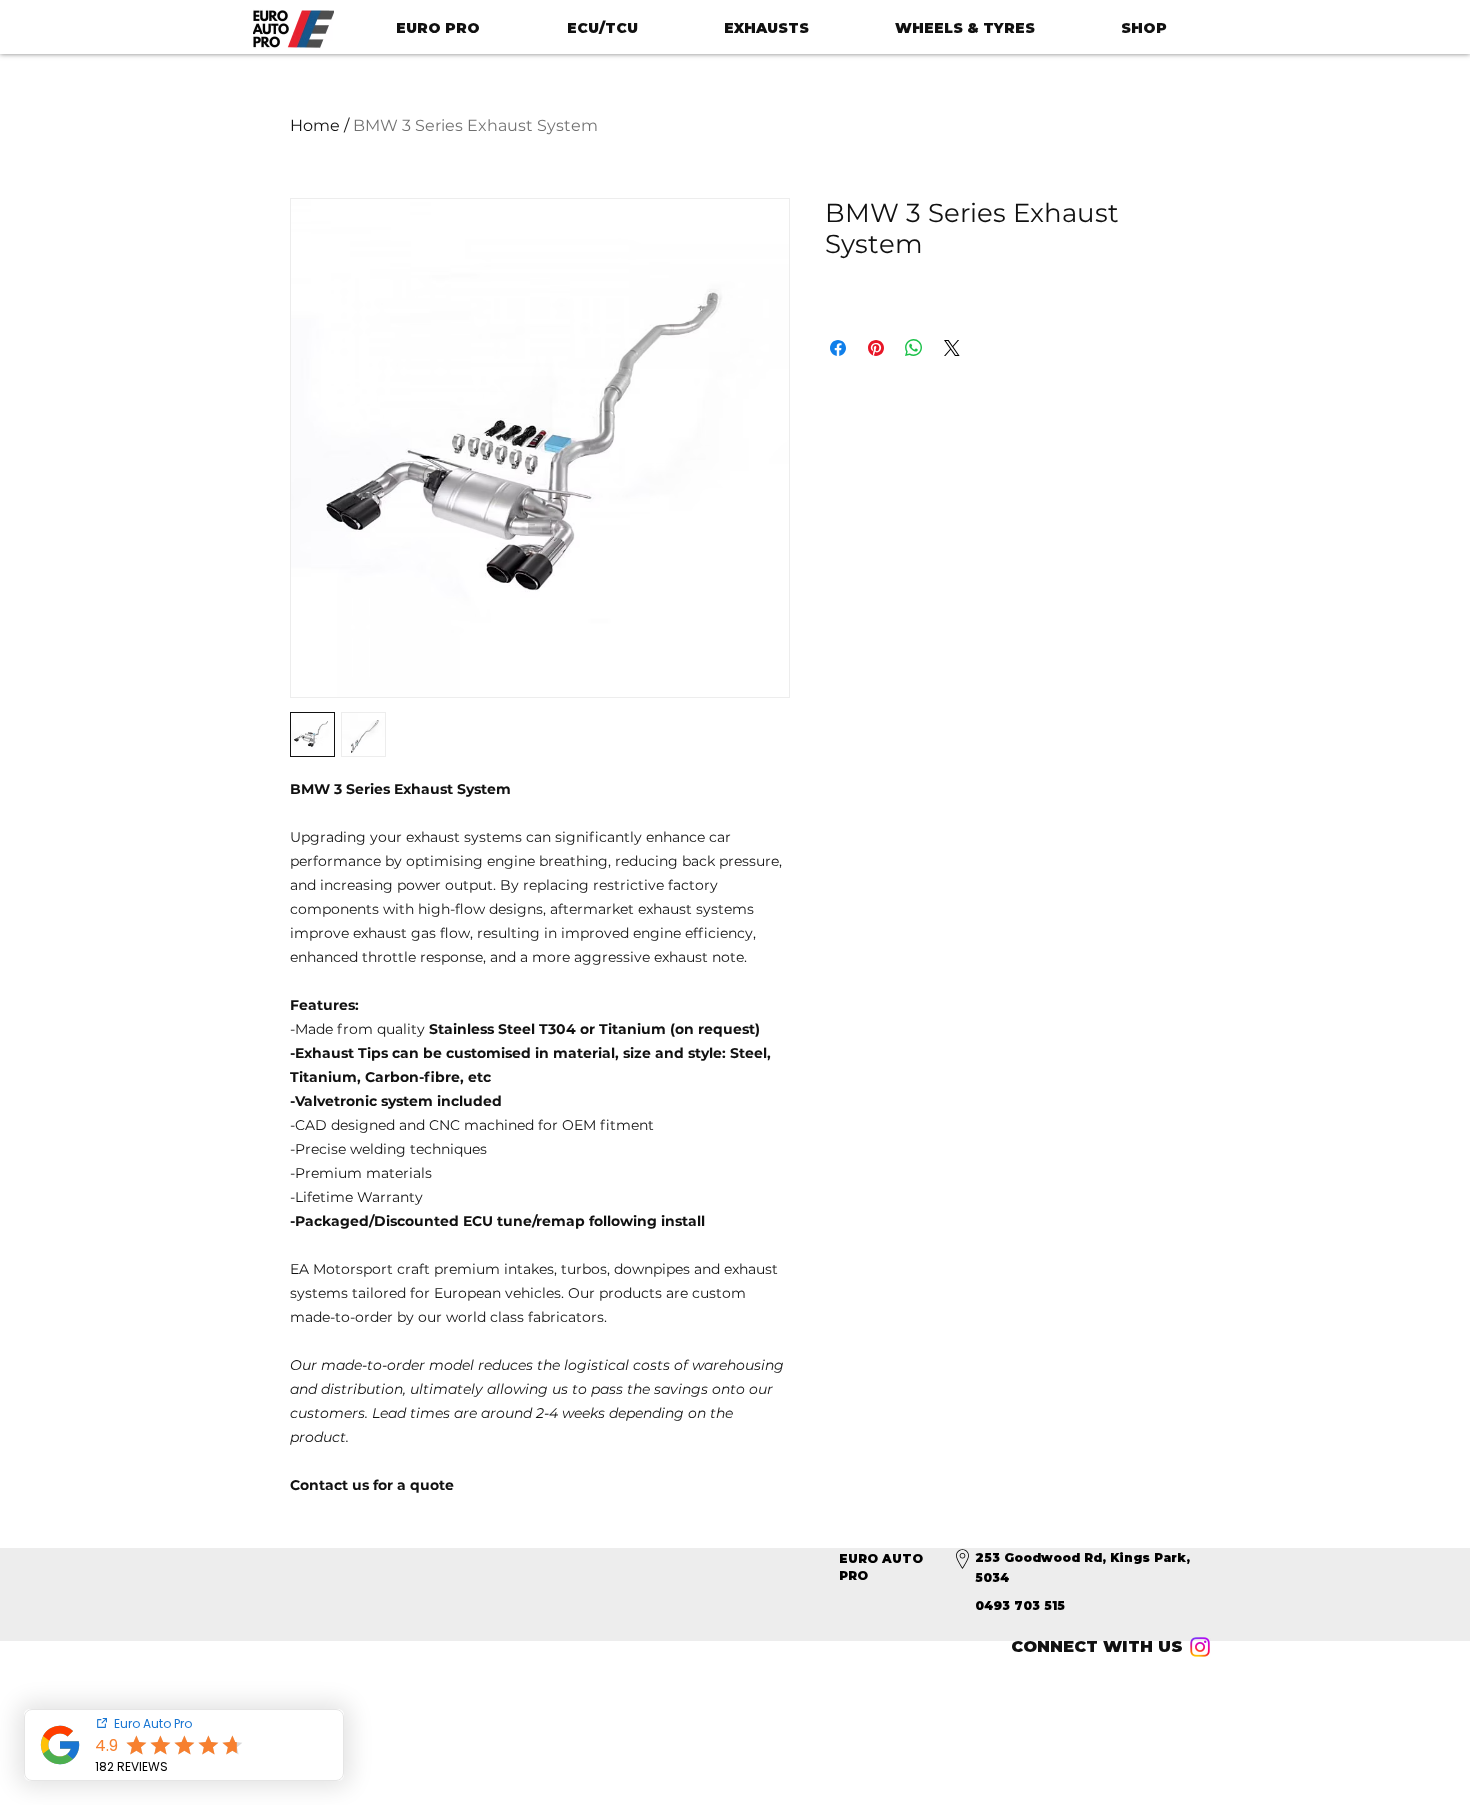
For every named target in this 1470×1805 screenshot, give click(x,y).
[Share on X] (952, 348)
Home (315, 125)
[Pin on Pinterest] (876, 348)
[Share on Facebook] (838, 348)
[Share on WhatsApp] (914, 348)
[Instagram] (1200, 1647)
